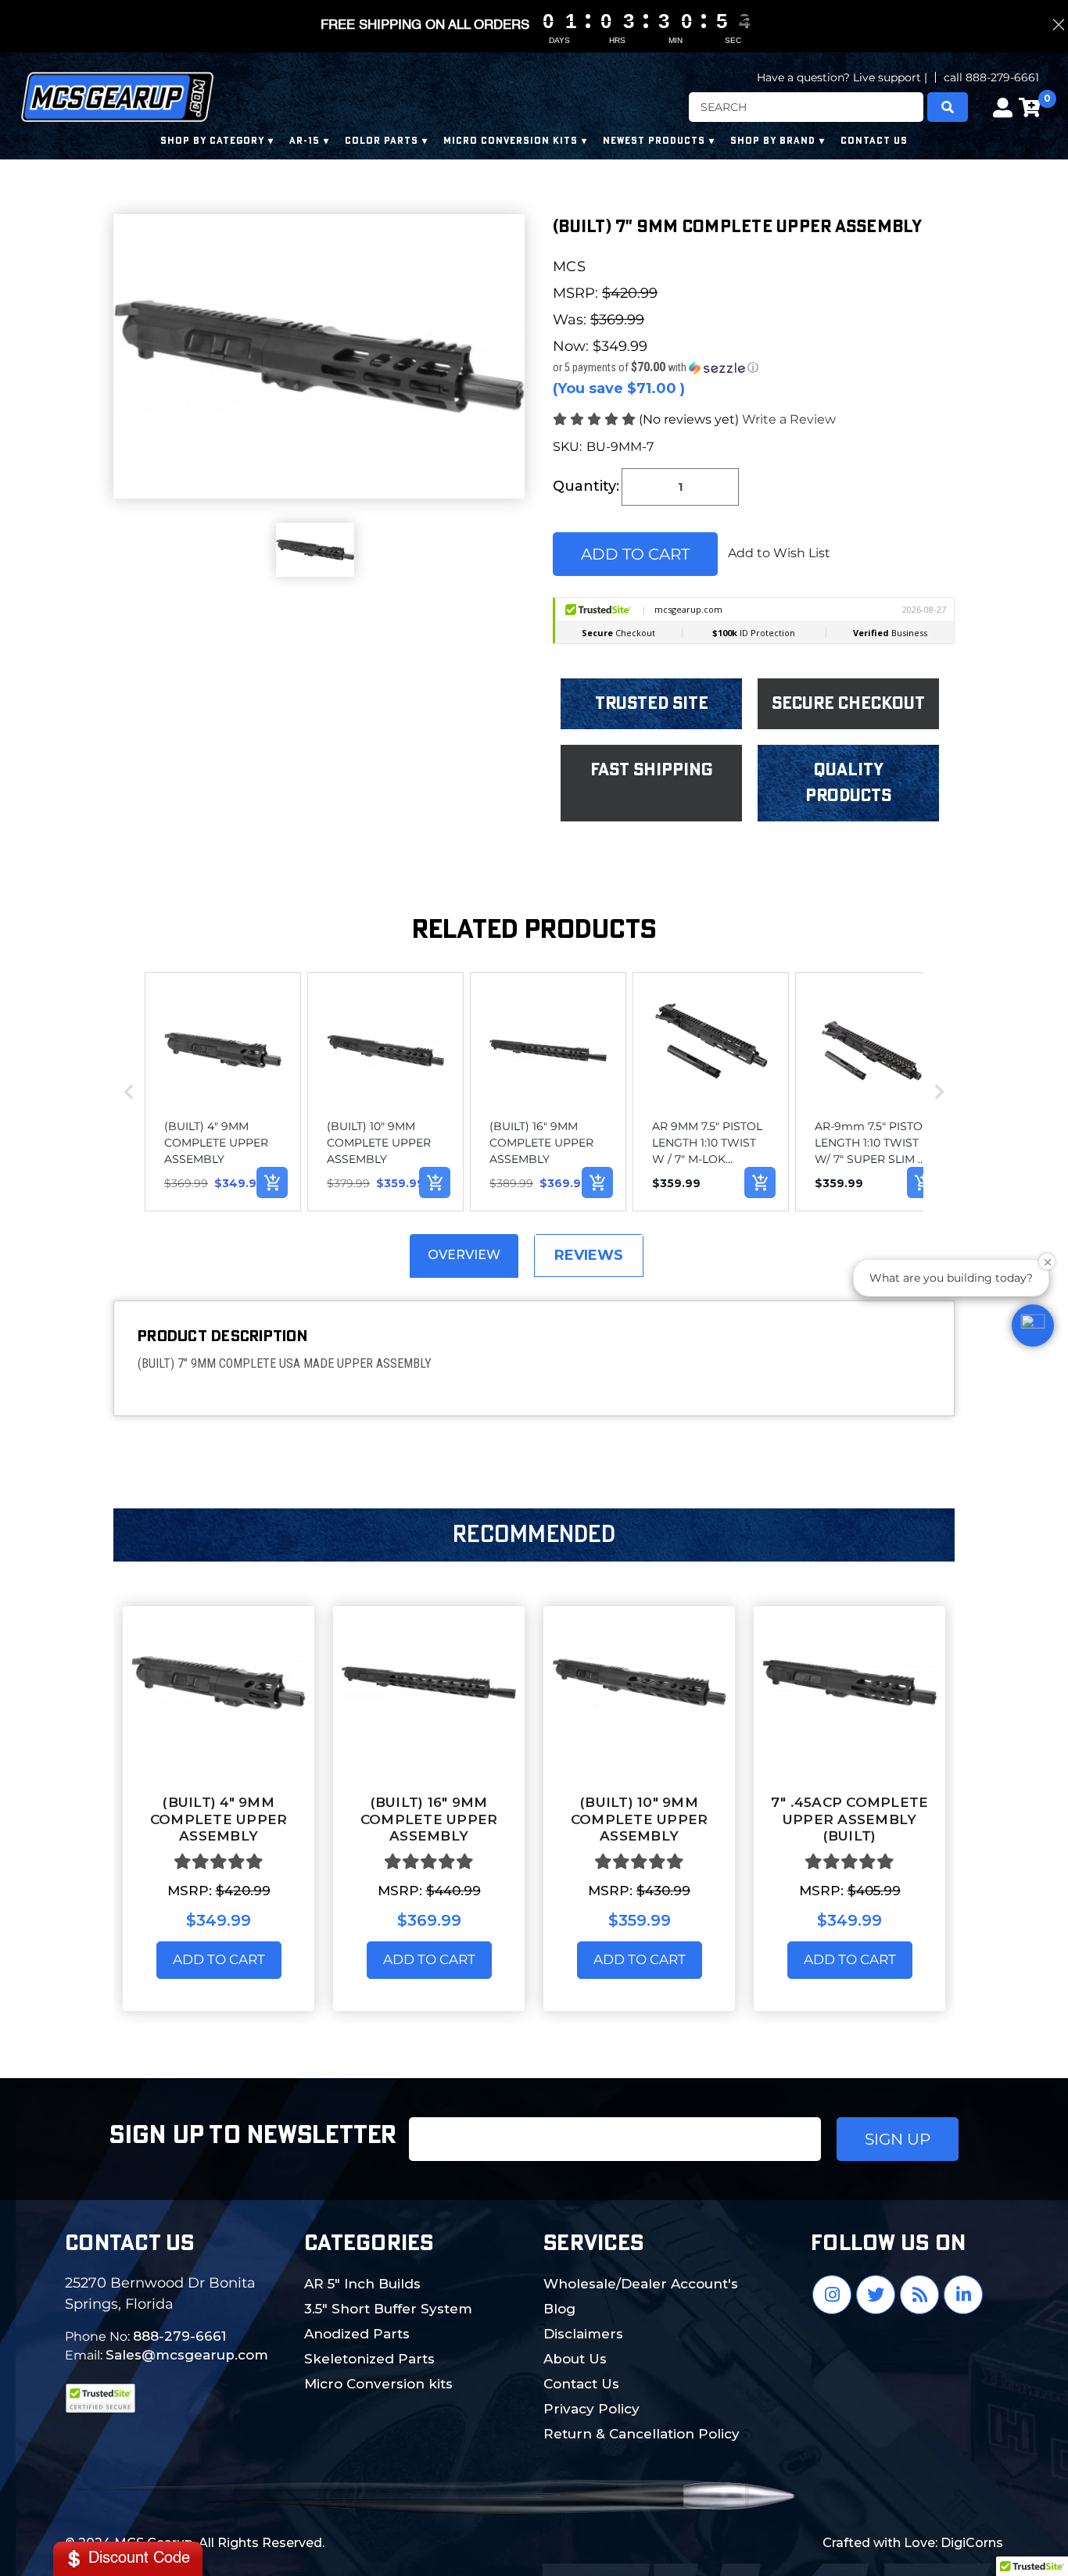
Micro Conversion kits (378, 2384)
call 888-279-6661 (991, 77)
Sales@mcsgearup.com (187, 2355)
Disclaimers (583, 2334)
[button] (754, 367)
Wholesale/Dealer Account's (641, 2284)
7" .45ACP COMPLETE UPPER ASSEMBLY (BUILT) (850, 1819)
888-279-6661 (179, 2336)
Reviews (589, 1255)
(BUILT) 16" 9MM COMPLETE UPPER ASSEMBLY (429, 1819)
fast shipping (652, 770)
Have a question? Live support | (842, 77)
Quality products (848, 783)
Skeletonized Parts (369, 2359)
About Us (575, 2359)
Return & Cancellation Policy (642, 2434)
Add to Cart (219, 1959)
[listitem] (223, 1092)
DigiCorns (972, 2543)
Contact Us (581, 2384)
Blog (559, 2309)
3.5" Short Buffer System (388, 2309)
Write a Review (789, 419)
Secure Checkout (848, 703)
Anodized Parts (357, 2334)
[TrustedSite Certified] (100, 2398)
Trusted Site (652, 703)
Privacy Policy (591, 2409)
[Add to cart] (272, 1182)
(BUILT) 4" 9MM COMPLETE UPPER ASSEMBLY (219, 1819)
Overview (464, 1255)
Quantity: (586, 486)
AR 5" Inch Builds (362, 2284)
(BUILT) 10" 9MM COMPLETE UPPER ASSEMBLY (640, 1819)
